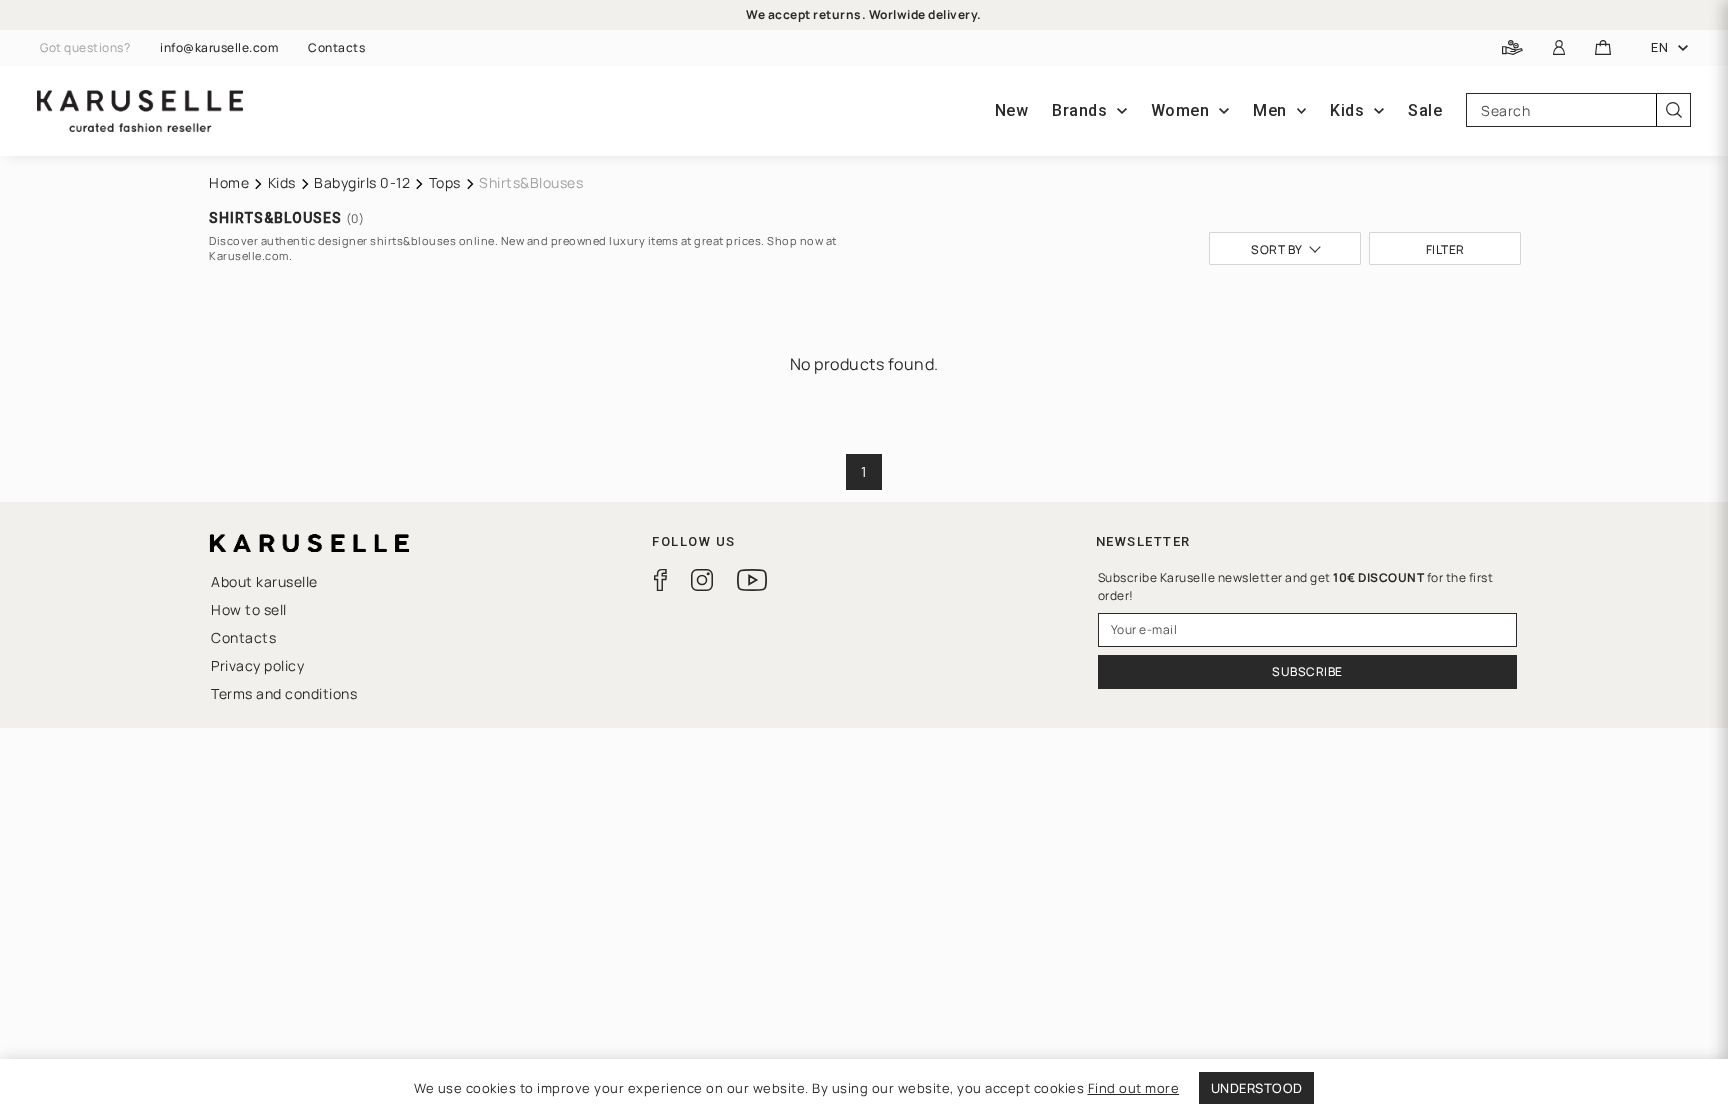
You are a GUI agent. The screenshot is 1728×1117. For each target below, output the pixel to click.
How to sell (249, 609)
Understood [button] (1257, 1088)
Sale (1425, 110)
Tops (445, 182)
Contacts (336, 48)
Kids (282, 182)
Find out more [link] (1134, 1088)
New (1012, 110)
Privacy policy (257, 665)
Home (229, 182)
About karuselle (264, 581)
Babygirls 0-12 (362, 182)
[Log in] (1559, 48)
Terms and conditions (284, 693)
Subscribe (1307, 671)
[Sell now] (1512, 48)
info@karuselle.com (219, 48)
